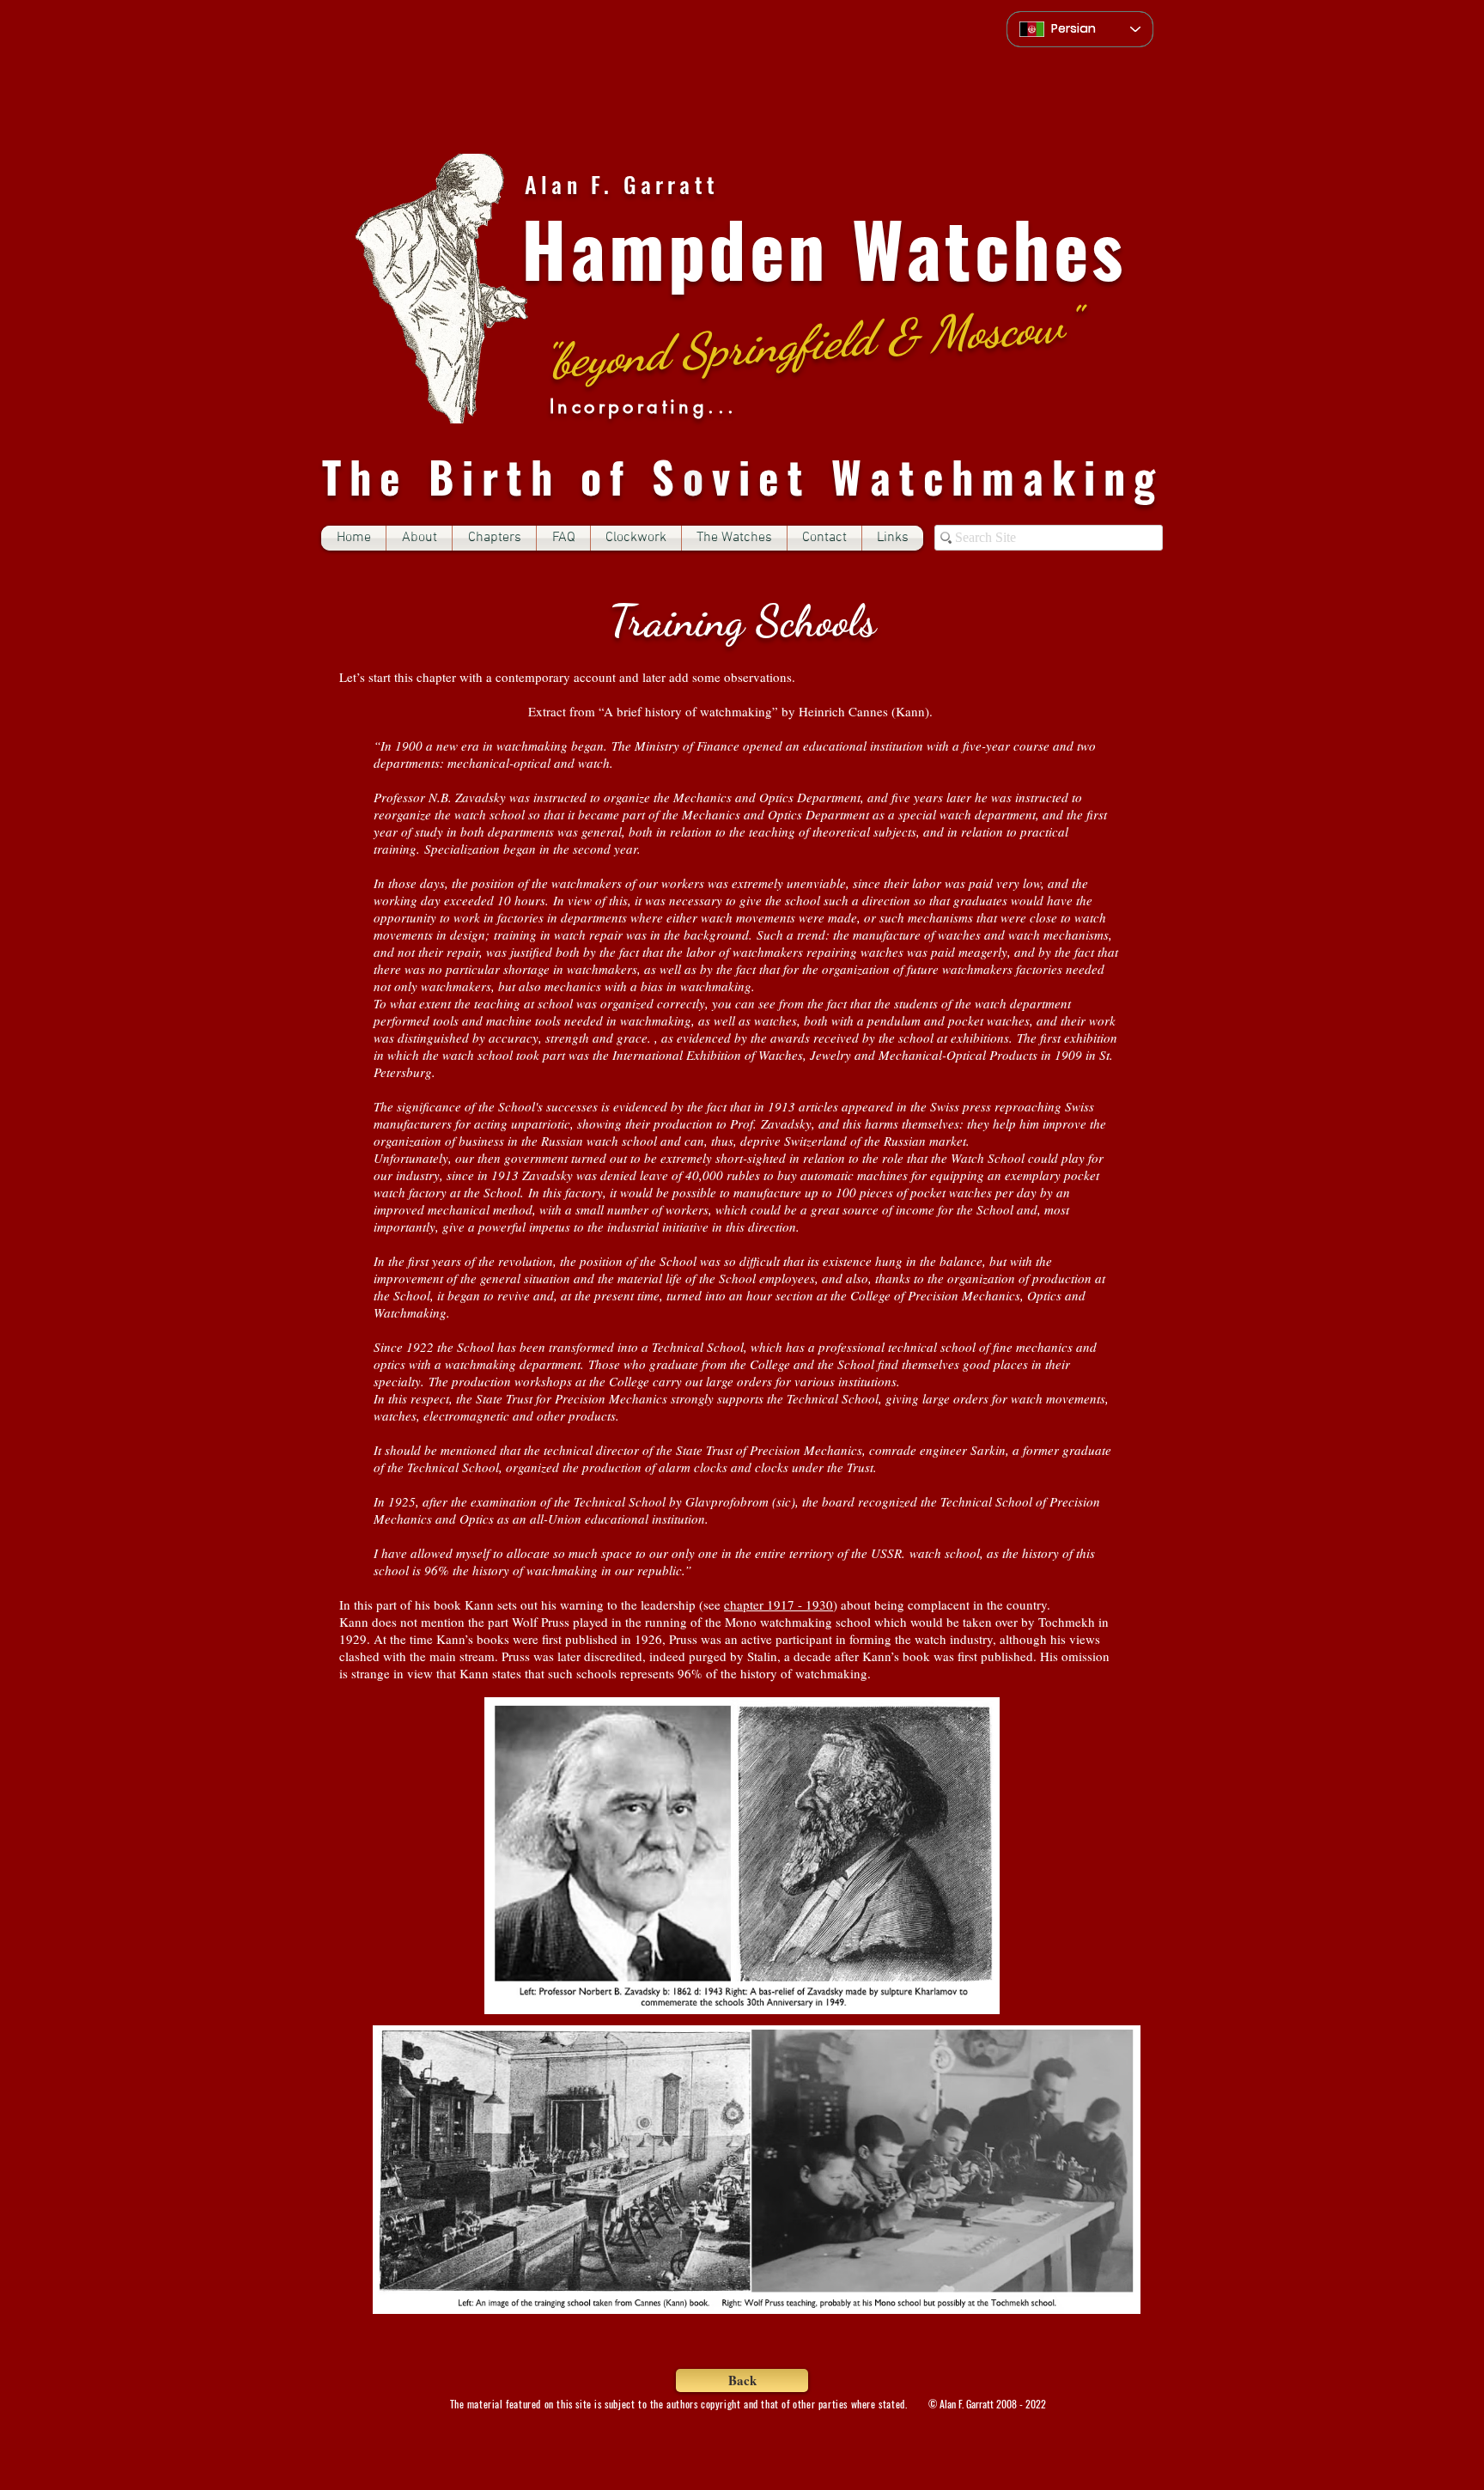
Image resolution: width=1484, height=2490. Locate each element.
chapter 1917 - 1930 (778, 1604)
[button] (494, 538)
